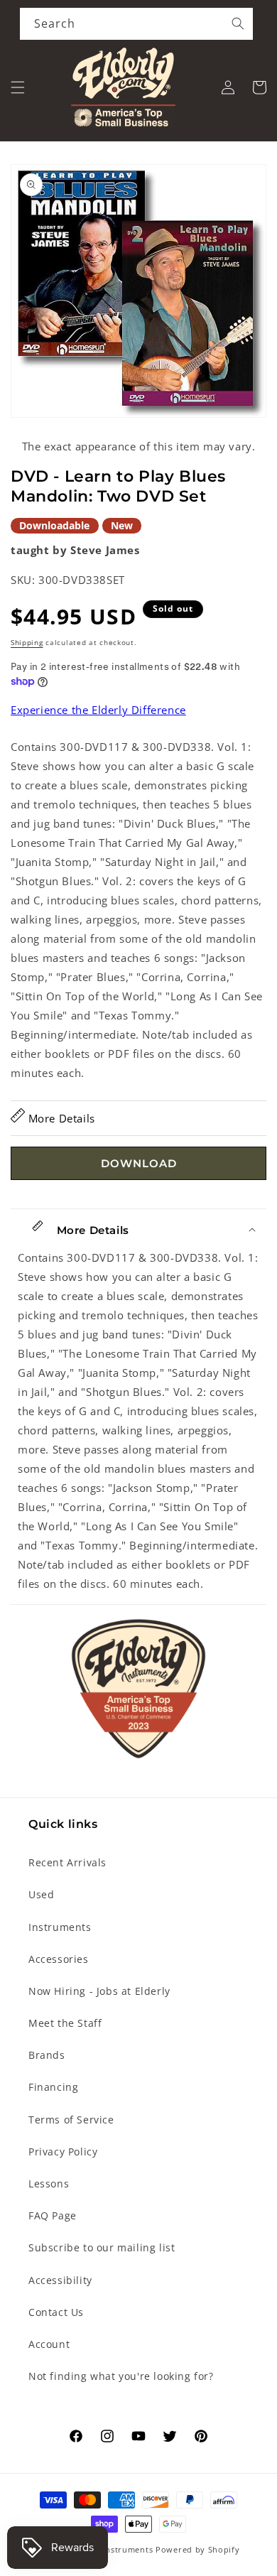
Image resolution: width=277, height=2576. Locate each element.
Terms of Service (71, 2120)
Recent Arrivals (67, 1862)
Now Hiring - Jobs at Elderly (99, 1991)
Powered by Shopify (198, 2549)
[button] (18, 87)
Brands (47, 2055)
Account (49, 2344)
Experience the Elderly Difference (98, 710)
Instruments (60, 1927)
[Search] (238, 23)
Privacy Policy (63, 2152)
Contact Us (56, 2312)
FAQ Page (53, 2215)
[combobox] (136, 24)
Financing (53, 2087)
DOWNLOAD (139, 1163)
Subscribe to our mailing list (102, 2247)
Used (41, 1894)
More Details (60, 1118)
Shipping (27, 642)
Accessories (59, 1959)
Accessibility (60, 2280)
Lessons (49, 2183)
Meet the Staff (65, 2023)
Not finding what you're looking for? (121, 2376)
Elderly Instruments (112, 2549)
